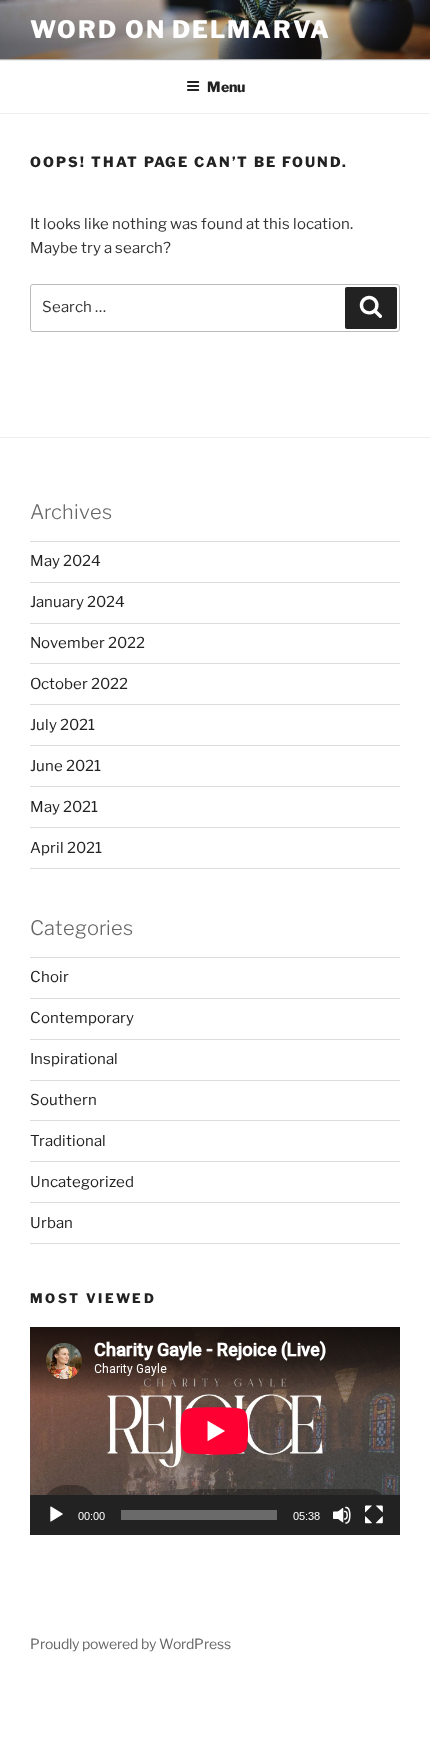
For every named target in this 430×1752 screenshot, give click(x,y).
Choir (49, 977)
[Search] (371, 308)
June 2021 (65, 766)
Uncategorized (82, 1182)
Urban (51, 1223)
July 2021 (62, 725)
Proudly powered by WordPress (130, 1643)
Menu (226, 86)
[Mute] (342, 1515)
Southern (63, 1100)
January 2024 (77, 602)
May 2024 (65, 561)
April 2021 (66, 848)
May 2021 (64, 807)
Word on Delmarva (180, 29)
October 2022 (79, 684)
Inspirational (74, 1059)
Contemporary (82, 1018)
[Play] (56, 1515)
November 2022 (87, 643)
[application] (215, 1431)
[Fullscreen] (374, 1515)
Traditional (68, 1141)
